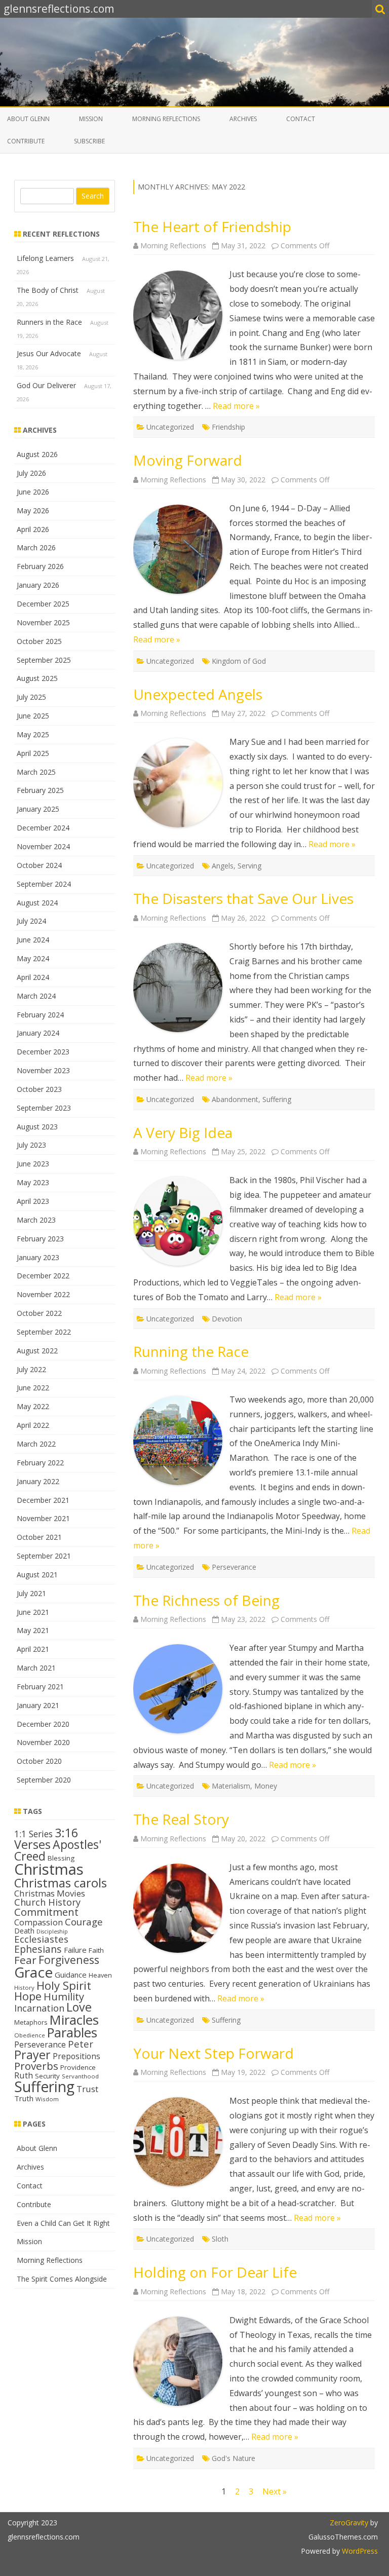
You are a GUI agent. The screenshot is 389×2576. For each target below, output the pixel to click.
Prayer (32, 2055)
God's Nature (234, 2458)
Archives (243, 119)
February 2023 (40, 1239)
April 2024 (33, 977)
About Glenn (28, 119)
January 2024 (38, 1033)
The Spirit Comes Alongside (62, 2279)
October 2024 (39, 865)
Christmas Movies (50, 1893)
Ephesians (38, 1949)
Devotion (227, 1319)
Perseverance (234, 1567)
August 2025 (37, 678)
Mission (91, 119)
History (24, 1987)
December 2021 (43, 1500)
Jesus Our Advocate (49, 353)
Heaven (100, 1975)
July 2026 (31, 473)
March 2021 (36, 1668)
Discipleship (52, 1931)
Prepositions (76, 2056)
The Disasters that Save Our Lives (243, 898)
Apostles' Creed (58, 1850)
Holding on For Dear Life (215, 2272)
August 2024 (37, 903)
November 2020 (43, 1742)
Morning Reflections (166, 119)
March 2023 (36, 1220)
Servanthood (80, 2076)
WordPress (359, 2551)
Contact (301, 119)
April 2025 (33, 753)
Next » (275, 2491)
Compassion (38, 1922)
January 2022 (38, 1481)
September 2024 (44, 884)
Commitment (46, 1912)
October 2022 (39, 1313)
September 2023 (44, 1108)
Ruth (24, 2075)
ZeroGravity (349, 2523)
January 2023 (38, 1257)
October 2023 (39, 1089)
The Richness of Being (206, 1600)
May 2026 (33, 510)
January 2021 (38, 1705)
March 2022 (36, 1444)
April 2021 (33, 1649)
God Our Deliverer (46, 385)
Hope (28, 1996)
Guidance (71, 1975)
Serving (249, 866)
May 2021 (33, 1630)
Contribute (26, 141)
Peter (81, 2044)
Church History (47, 1902)
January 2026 (38, 585)
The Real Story (181, 1819)
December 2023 (43, 1052)
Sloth (220, 2239)
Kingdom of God (239, 661)
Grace (33, 1972)
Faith (96, 1950)
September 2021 (44, 1556)
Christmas (49, 1869)
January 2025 (38, 809)
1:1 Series (33, 1834)
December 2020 (43, 1724)
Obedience (30, 2035)
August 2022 (37, 1351)
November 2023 (43, 1070)
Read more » (236, 406)
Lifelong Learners (45, 258)
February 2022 (40, 1463)
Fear (25, 1960)
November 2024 (43, 846)
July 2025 (31, 697)
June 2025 (33, 716)
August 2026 (37, 454)
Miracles (74, 2020)
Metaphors (31, 2022)
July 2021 (31, 1593)
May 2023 (33, 1182)
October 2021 (39, 1537)
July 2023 (31, 1145)
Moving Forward (188, 460)
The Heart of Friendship (212, 226)
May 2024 (33, 958)
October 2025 (39, 641)
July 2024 (31, 921)
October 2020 (39, 1761)
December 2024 (43, 828)
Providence (78, 2067)
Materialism (231, 1786)
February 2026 (40, 566)
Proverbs (36, 2066)
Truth (24, 2098)
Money (266, 1786)
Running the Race (191, 1351)
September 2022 (44, 1332)
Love (79, 2007)
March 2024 (36, 996)
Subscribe (89, 141)
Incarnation (39, 2008)
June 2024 (33, 940)
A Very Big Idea (183, 1132)
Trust (87, 2089)
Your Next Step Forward (213, 2053)
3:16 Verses (46, 1839)
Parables (72, 2033)
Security (47, 2076)
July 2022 (31, 1369)
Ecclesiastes (41, 1939)
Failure (75, 1950)
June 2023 (33, 1164)
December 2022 (43, 1276)
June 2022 (33, 1388)
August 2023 (37, 1127)
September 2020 (44, 1780)
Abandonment (235, 1099)
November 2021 (43, 1518)
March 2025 (36, 772)
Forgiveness (69, 1960)
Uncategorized (170, 427)
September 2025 (44, 660)
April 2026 (33, 529)
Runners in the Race (49, 322)
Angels (223, 866)
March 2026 (36, 547)
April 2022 (33, 1425)
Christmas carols (61, 1883)
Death (24, 1931)
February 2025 (40, 790)
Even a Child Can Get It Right (63, 2223)
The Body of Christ (48, 290)
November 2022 (43, 1294)
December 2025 (43, 604)
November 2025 (43, 622)
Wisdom (47, 2099)
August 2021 (37, 1575)
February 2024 (40, 1015)
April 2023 (33, 1201)
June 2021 (33, 1612)
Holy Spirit (64, 1985)
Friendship (228, 427)
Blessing (61, 1858)
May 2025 (33, 734)
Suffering (277, 1099)
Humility (64, 1996)
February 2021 (40, 1687)
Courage (84, 1922)
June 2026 (33, 492)
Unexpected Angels (198, 694)
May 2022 (33, 1406)
